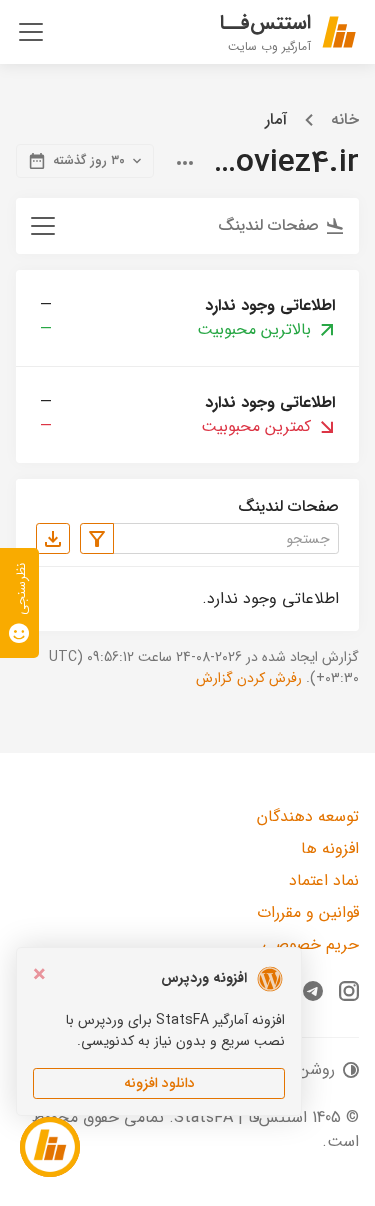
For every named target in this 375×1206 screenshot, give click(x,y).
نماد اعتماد (324, 880)
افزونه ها (330, 848)
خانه (345, 120)
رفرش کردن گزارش (249, 678)
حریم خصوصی (310, 944)
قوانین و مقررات (308, 912)
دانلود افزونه (159, 1083)
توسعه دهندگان (308, 816)
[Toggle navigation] (31, 32)
